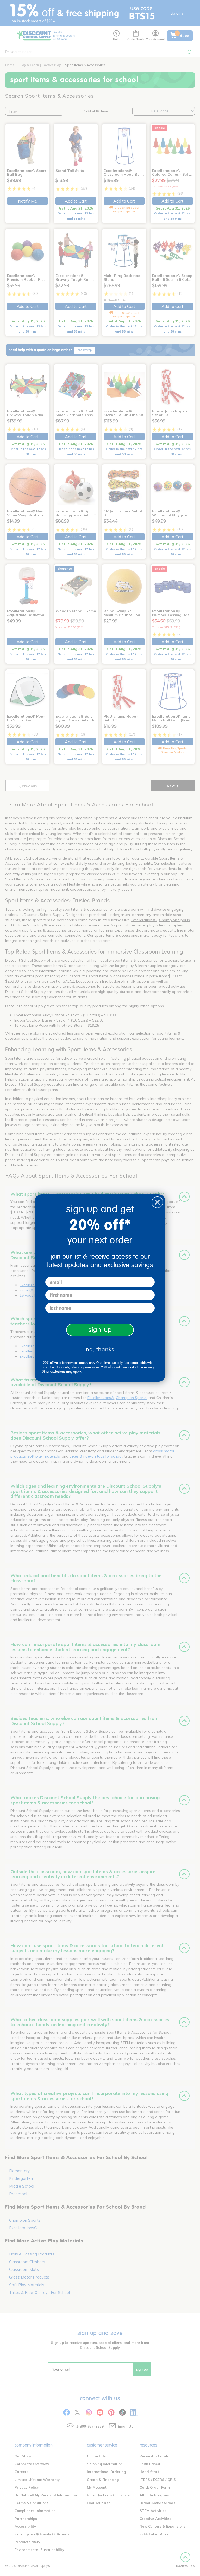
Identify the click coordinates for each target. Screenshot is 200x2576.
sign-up (100, 1330)
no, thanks (100, 1349)
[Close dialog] (157, 1202)
